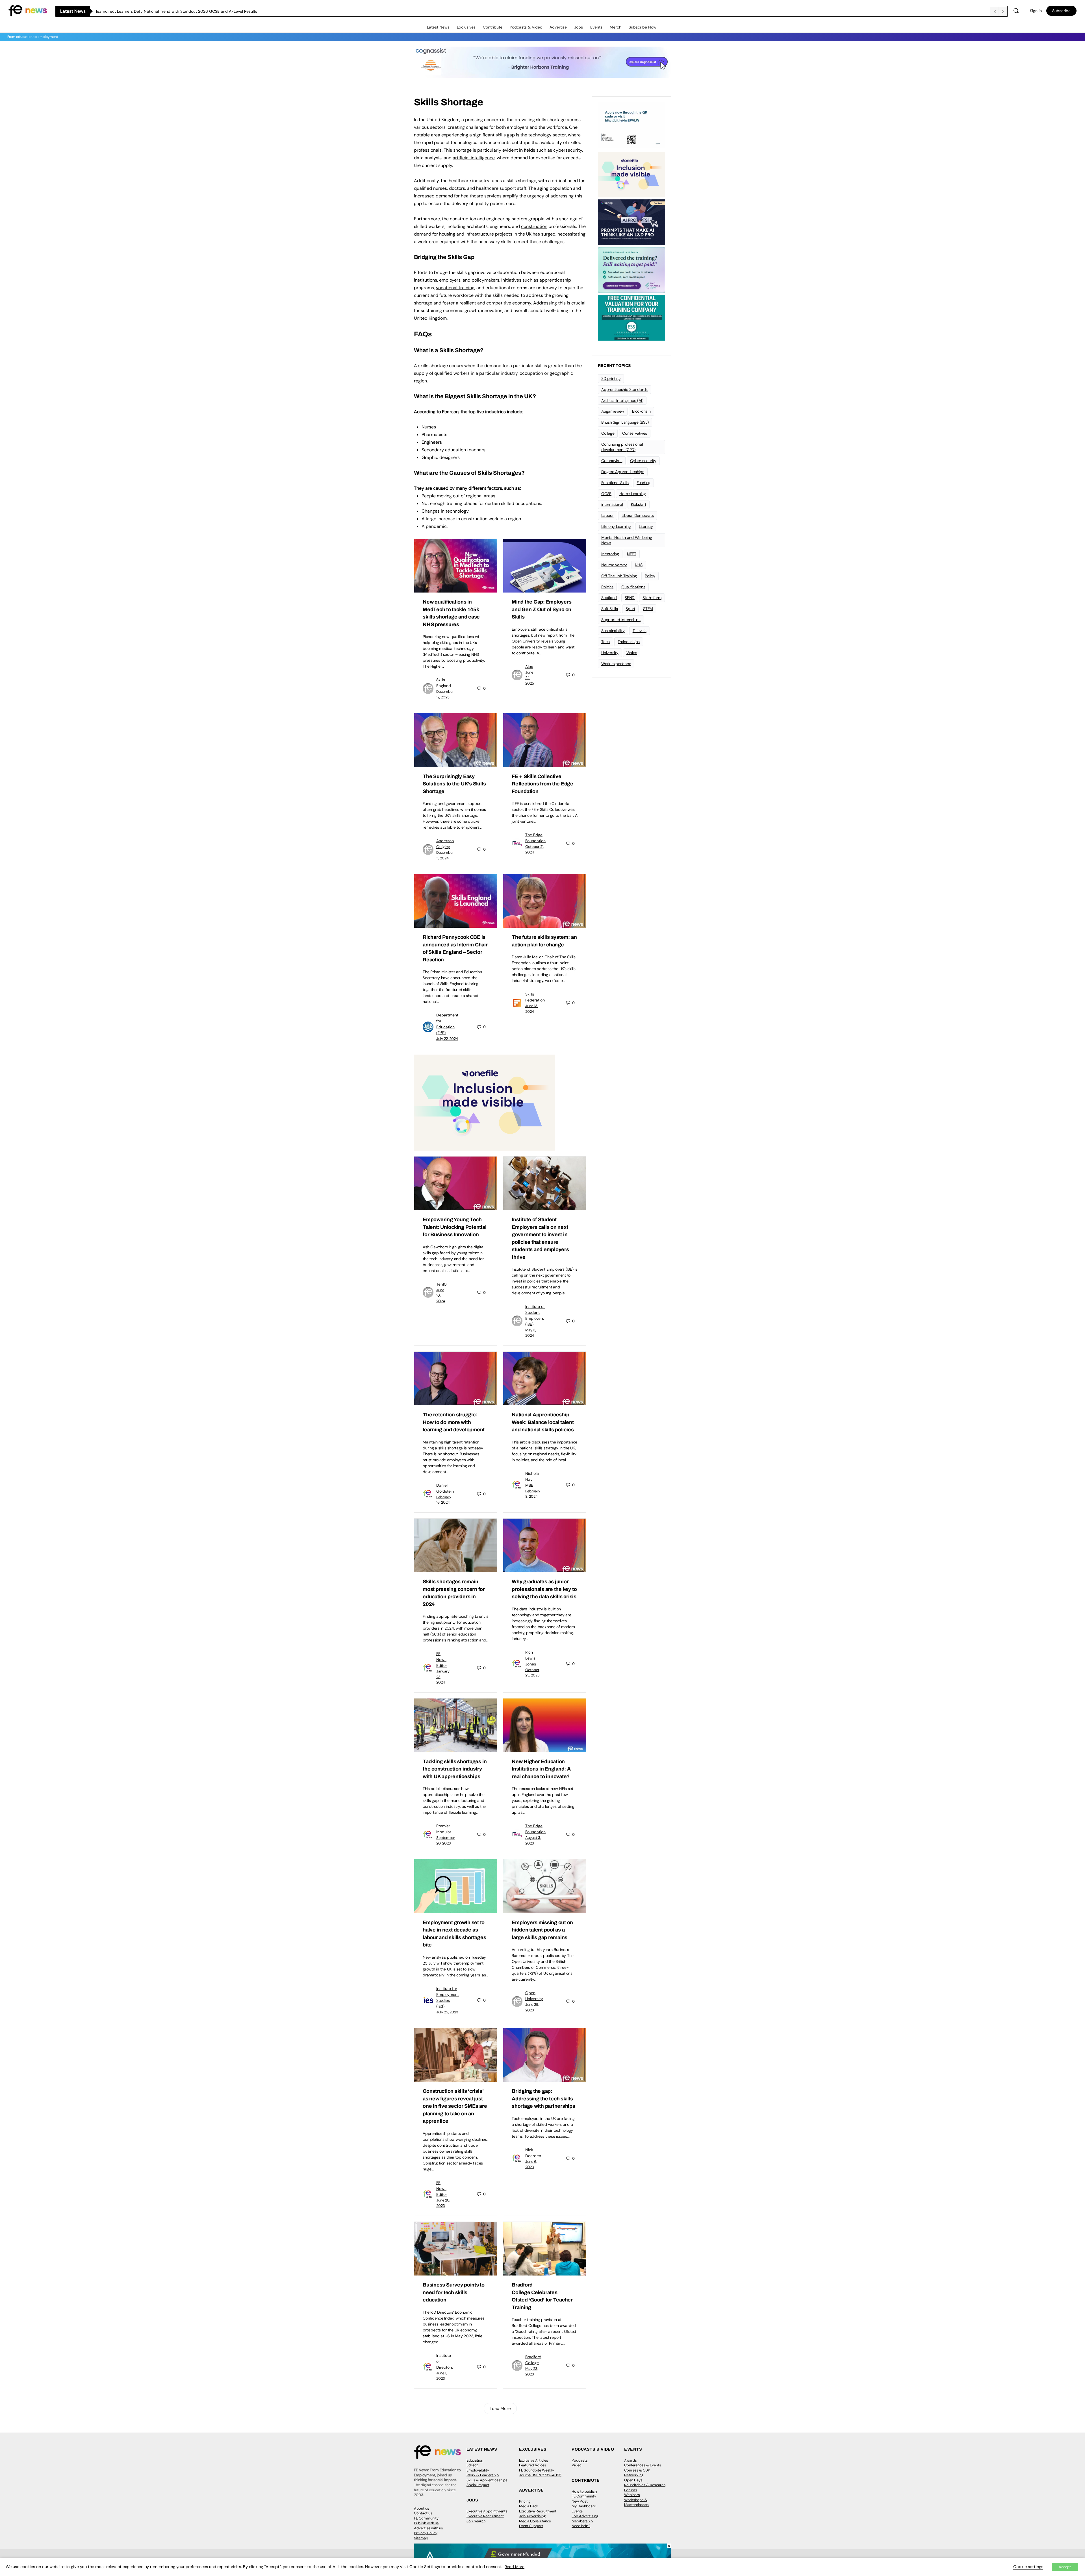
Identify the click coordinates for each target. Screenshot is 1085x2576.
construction (534, 226)
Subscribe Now (643, 27)
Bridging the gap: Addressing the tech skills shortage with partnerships (543, 2099)
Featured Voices (533, 2465)
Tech (606, 642)
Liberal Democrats (638, 515)
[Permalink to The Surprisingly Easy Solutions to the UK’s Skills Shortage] (456, 740)
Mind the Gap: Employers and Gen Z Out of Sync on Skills (542, 609)
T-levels (640, 631)
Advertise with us (428, 2528)
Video (577, 2465)
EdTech (472, 2465)
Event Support (531, 2526)
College (608, 433)
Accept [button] (1065, 2567)
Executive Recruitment (485, 2516)
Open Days (633, 2480)
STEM (648, 609)
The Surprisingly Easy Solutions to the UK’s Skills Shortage (454, 784)
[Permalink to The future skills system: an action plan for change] (545, 901)
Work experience (616, 664)
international (612, 504)
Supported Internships (621, 620)
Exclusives (466, 27)
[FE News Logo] (28, 10)
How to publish (584, 2491)
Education (475, 2460)
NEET (632, 554)
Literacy (646, 526)
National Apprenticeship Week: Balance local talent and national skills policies (543, 1422)
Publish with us (426, 2523)
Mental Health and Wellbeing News (627, 540)
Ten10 (441, 1284)
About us (422, 2508)
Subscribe (1061, 11)
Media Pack (529, 2506)
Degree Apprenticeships (623, 472)
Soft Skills (609, 609)
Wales (632, 653)
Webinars (632, 2495)
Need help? (581, 2526)
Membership (582, 2521)
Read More (515, 2567)
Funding (644, 483)
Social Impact (478, 2485)
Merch (616, 27)
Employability (478, 2470)
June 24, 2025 (530, 678)
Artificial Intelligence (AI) (622, 400)
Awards (631, 2460)
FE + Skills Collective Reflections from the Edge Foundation (542, 784)
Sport (630, 609)
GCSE (606, 494)
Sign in (1036, 11)
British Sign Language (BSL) (625, 422)
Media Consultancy (535, 2521)
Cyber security (643, 461)
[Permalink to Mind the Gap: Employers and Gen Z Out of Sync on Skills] (545, 566)
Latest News (438, 27)
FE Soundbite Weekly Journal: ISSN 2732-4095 (540, 2473)
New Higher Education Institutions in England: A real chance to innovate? (541, 1769)
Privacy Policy (426, 2533)
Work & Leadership (483, 2475)
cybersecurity (568, 150)
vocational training (455, 288)
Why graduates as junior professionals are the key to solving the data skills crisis (544, 1589)
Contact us (423, 2513)
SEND (630, 598)
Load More (500, 2409)
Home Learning (633, 494)
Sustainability (613, 631)
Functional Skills (615, 483)
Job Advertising (532, 2516)
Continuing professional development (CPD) (622, 447)
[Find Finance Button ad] (632, 269)
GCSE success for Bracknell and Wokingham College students (152, 11)
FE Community (426, 2518)
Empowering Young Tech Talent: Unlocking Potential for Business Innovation (455, 1227)
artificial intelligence (474, 158)
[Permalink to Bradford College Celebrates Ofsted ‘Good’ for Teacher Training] (545, 2249)
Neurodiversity (614, 565)
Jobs (579, 27)
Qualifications (633, 587)
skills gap (505, 135)
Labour (607, 515)
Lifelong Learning (616, 526)
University (610, 653)
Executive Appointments (487, 2511)
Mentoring (610, 554)
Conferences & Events (643, 2465)
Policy (650, 576)
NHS (639, 565)
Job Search (476, 2521)
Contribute (493, 27)
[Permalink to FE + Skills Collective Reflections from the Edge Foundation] (545, 740)
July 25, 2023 (447, 2012)
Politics (607, 587)
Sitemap (421, 2538)
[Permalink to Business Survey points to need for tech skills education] (456, 2249)
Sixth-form (652, 598)
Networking (634, 2475)
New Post (580, 2501)
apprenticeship (555, 280)
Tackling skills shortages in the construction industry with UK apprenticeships (455, 1769)
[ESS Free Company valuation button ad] (632, 317)
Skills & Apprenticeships (487, 2480)
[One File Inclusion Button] (485, 1102)
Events (596, 27)
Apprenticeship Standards (624, 389)
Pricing (525, 2501)
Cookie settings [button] (1028, 2567)
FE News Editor (442, 1660)
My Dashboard (584, 2506)
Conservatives (635, 433)
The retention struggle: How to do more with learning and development (454, 1422)
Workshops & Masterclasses (636, 2502)
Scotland (609, 598)
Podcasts (580, 2460)
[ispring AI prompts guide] (632, 222)
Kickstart (639, 504)
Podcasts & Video (526, 27)
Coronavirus (612, 461)
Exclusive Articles (534, 2460)
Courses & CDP (637, 2470)
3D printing (611, 378)
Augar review (613, 411)
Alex (529, 667)
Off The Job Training (619, 576)
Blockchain (641, 411)
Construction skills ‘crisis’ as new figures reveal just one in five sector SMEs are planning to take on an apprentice (455, 2106)
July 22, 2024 (447, 1039)
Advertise (558, 27)
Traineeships (629, 642)
